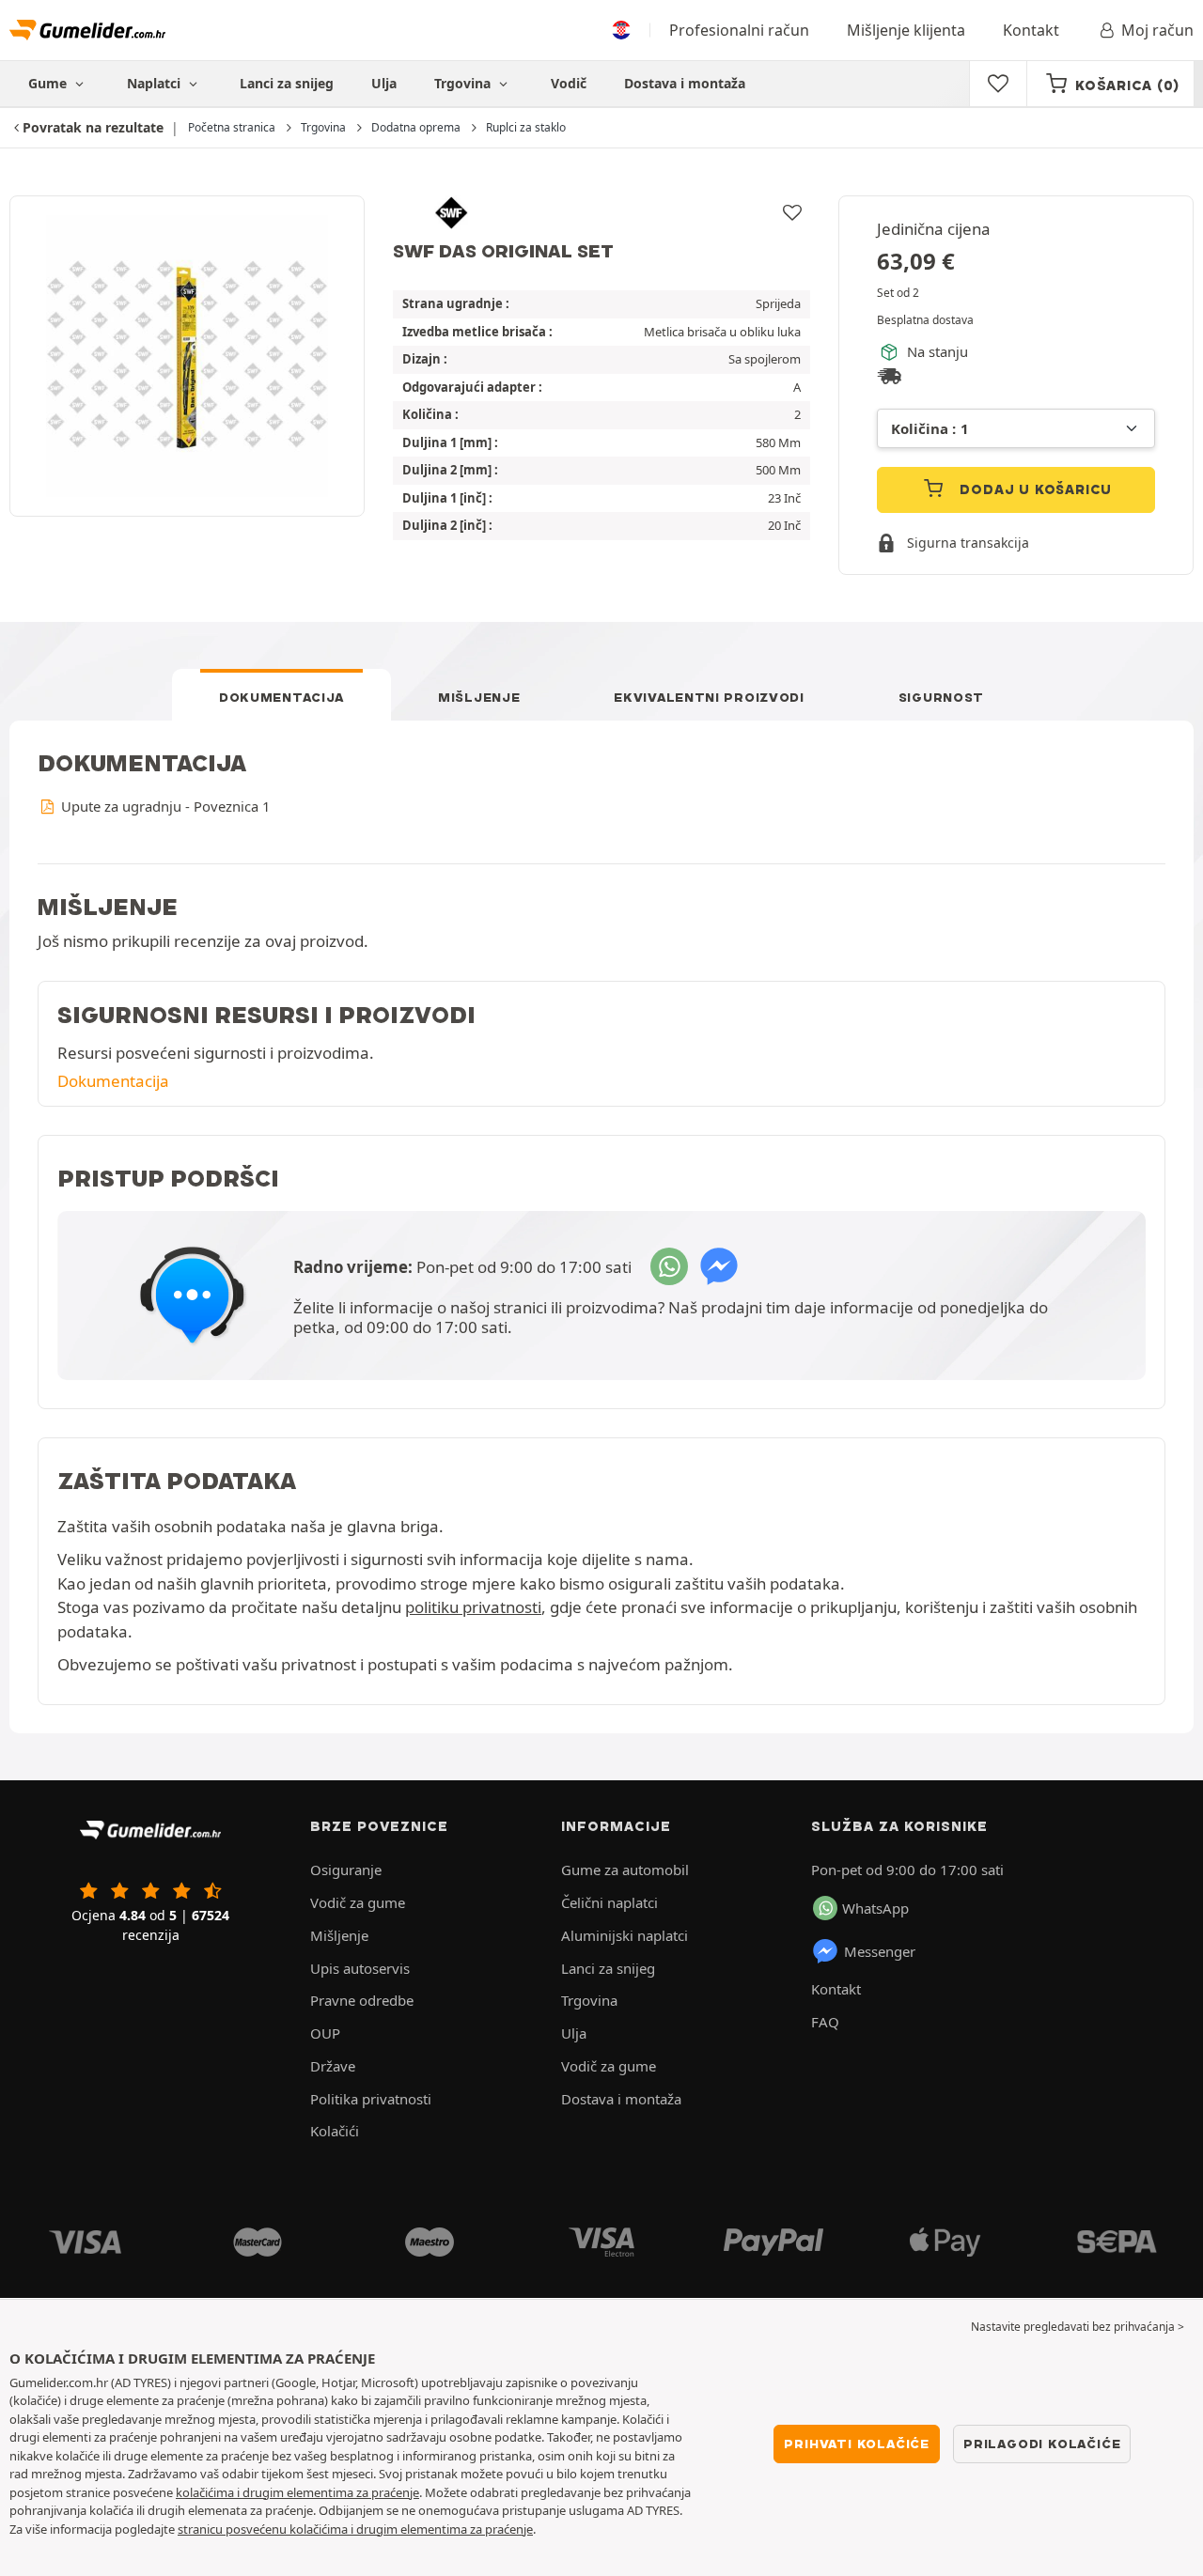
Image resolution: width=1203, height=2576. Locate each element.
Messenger (880, 1951)
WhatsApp (875, 1908)
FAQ (825, 2022)
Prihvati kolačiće (857, 2444)
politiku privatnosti (473, 1607)
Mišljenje (479, 697)
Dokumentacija (281, 697)
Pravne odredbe (362, 2000)
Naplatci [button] (156, 83)
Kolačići (335, 2131)
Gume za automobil (625, 1870)
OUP (325, 2033)
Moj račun (1157, 30)
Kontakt (1031, 30)
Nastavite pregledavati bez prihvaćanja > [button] (1078, 2327)
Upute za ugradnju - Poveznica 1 (164, 806)
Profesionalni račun (739, 30)
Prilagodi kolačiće (1042, 2444)
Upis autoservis (360, 1968)
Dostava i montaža (685, 83)
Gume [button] (49, 83)
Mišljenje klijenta (906, 30)
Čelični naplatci (609, 1902)
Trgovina (464, 83)
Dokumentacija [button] (113, 1081)
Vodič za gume (358, 1902)
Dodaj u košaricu (1034, 489)
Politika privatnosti (371, 2099)
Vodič (569, 83)
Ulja (384, 83)
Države (333, 2066)
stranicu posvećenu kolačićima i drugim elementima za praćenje (355, 2529)
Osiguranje (346, 1870)
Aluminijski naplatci (625, 1935)
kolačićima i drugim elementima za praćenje (297, 2492)
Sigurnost (941, 697)
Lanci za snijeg (287, 83)
